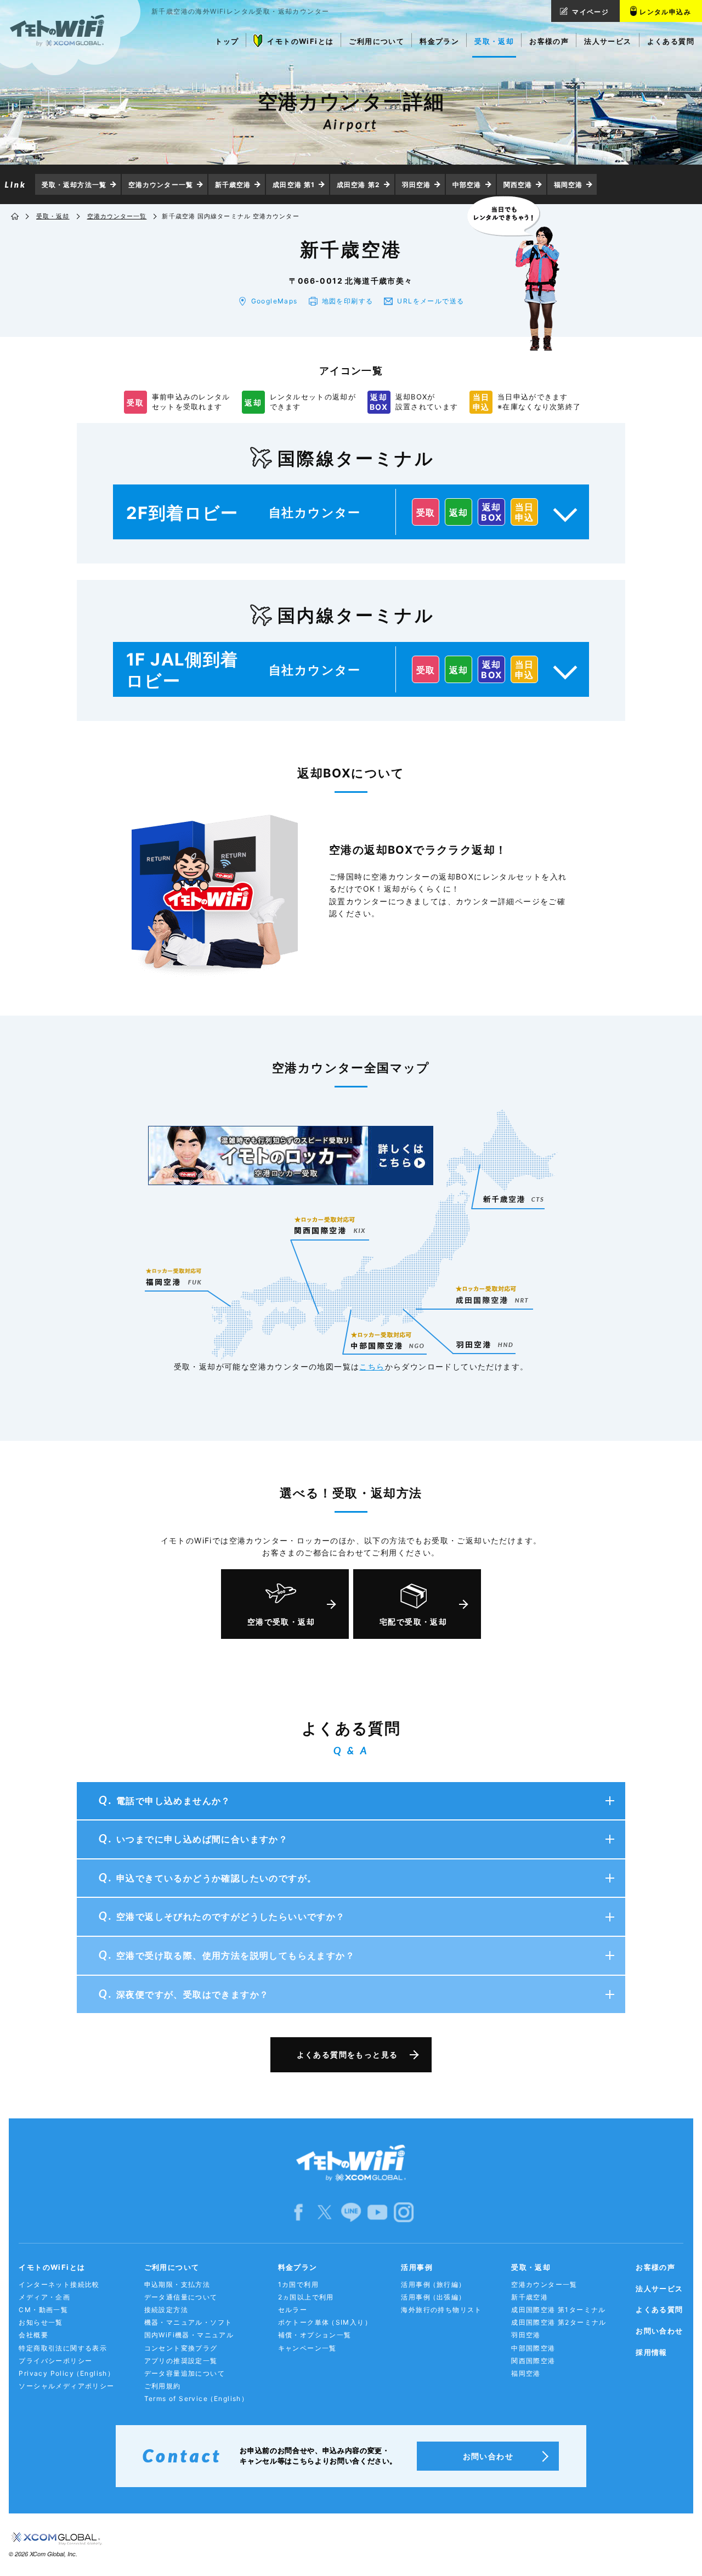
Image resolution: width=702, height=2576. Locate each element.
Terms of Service (197, 2399)
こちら (372, 1366)
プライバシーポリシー (55, 2361)
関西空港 (518, 185)
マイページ (590, 12)
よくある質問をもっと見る (347, 2054)
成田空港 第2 (358, 185)
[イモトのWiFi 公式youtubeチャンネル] (377, 2211)
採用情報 (652, 2352)
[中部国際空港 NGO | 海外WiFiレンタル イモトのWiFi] (387, 1335)
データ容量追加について (185, 2373)
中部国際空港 (533, 2348)
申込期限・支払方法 (177, 2284)
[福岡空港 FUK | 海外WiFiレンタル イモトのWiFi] (174, 1277)
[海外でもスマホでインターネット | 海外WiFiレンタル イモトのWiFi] (16, 217)
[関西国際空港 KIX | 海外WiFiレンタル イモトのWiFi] (330, 1225)
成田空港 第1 (294, 185)
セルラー (293, 2310)
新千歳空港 (233, 185)
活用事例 (417, 2267)
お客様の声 (655, 2267)
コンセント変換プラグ (181, 2348)
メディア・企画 (44, 2297)
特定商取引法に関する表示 (63, 2348)
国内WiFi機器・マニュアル (189, 2335)
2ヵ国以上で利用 (306, 2297)
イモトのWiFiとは (52, 2267)
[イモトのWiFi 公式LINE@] (351, 2211)
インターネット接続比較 (59, 2284)
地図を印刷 (348, 301)
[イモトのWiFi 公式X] (325, 2211)
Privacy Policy (67, 2373)
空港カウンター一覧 (161, 185)
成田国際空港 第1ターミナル (559, 2310)
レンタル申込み (665, 12)
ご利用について (172, 2267)
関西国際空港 (533, 2361)
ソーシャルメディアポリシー (66, 2386)
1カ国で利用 (298, 2284)
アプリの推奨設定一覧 (181, 2361)
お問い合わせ (659, 2331)
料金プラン (298, 2267)
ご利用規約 (163, 2386)
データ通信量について (181, 2297)
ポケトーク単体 (325, 2322)
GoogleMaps (274, 301)
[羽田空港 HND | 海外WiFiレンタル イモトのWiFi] (485, 1343)
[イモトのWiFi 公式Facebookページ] (298, 2211)
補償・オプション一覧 (315, 2335)
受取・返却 (53, 216)
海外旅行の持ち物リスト (441, 2310)
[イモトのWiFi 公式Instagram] (404, 2211)
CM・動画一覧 (43, 2310)
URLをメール (431, 301)
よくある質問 (659, 2309)
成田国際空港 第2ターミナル (559, 2322)
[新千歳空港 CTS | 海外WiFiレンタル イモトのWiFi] (513, 1199)
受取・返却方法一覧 (74, 185)
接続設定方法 (166, 2310)
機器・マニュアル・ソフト (188, 2322)
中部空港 (467, 185)
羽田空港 (416, 185)
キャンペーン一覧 (307, 2348)
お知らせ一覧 (41, 2322)
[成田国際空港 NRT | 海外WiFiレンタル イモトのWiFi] (493, 1289)
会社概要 (33, 2335)
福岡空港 (568, 185)
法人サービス (659, 2288)
